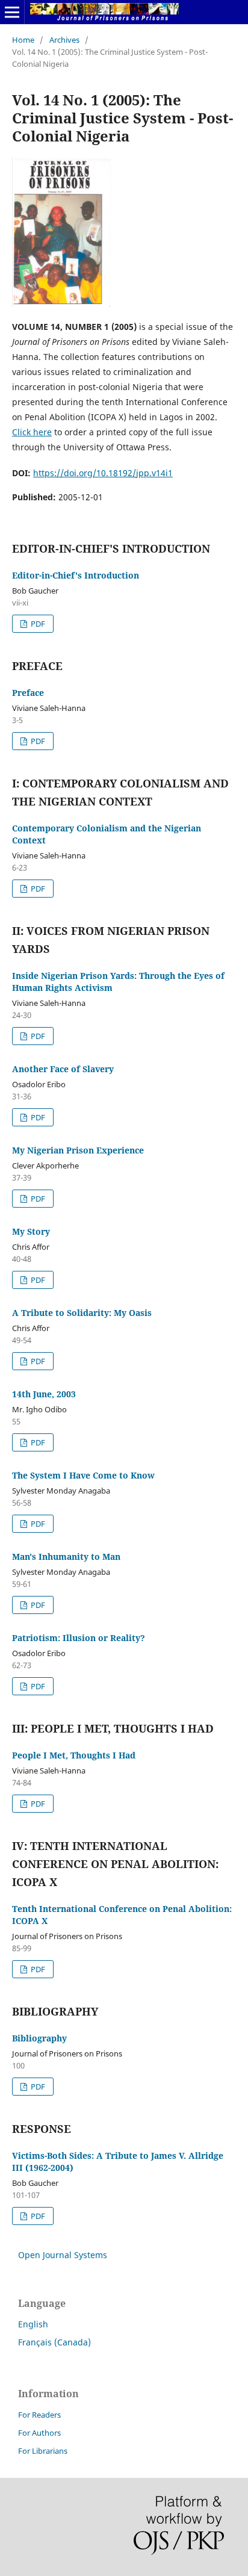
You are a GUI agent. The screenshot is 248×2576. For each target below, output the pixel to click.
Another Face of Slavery (63, 1069)
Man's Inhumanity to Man (66, 1556)
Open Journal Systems (63, 2255)
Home (23, 40)
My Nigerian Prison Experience (78, 1150)
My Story (31, 1231)
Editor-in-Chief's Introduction (76, 575)
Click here (32, 432)
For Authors (39, 2433)
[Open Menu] (12, 12)
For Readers (39, 2415)
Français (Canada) (54, 2342)
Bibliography (39, 2038)
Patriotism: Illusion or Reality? (79, 1638)
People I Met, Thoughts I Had (74, 1755)
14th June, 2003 (44, 1394)
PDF (37, 624)
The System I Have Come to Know (83, 1475)
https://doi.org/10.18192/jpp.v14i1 (103, 473)
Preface (28, 693)
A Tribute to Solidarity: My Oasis (82, 1313)
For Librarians (43, 2451)
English (33, 2324)
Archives (64, 40)
